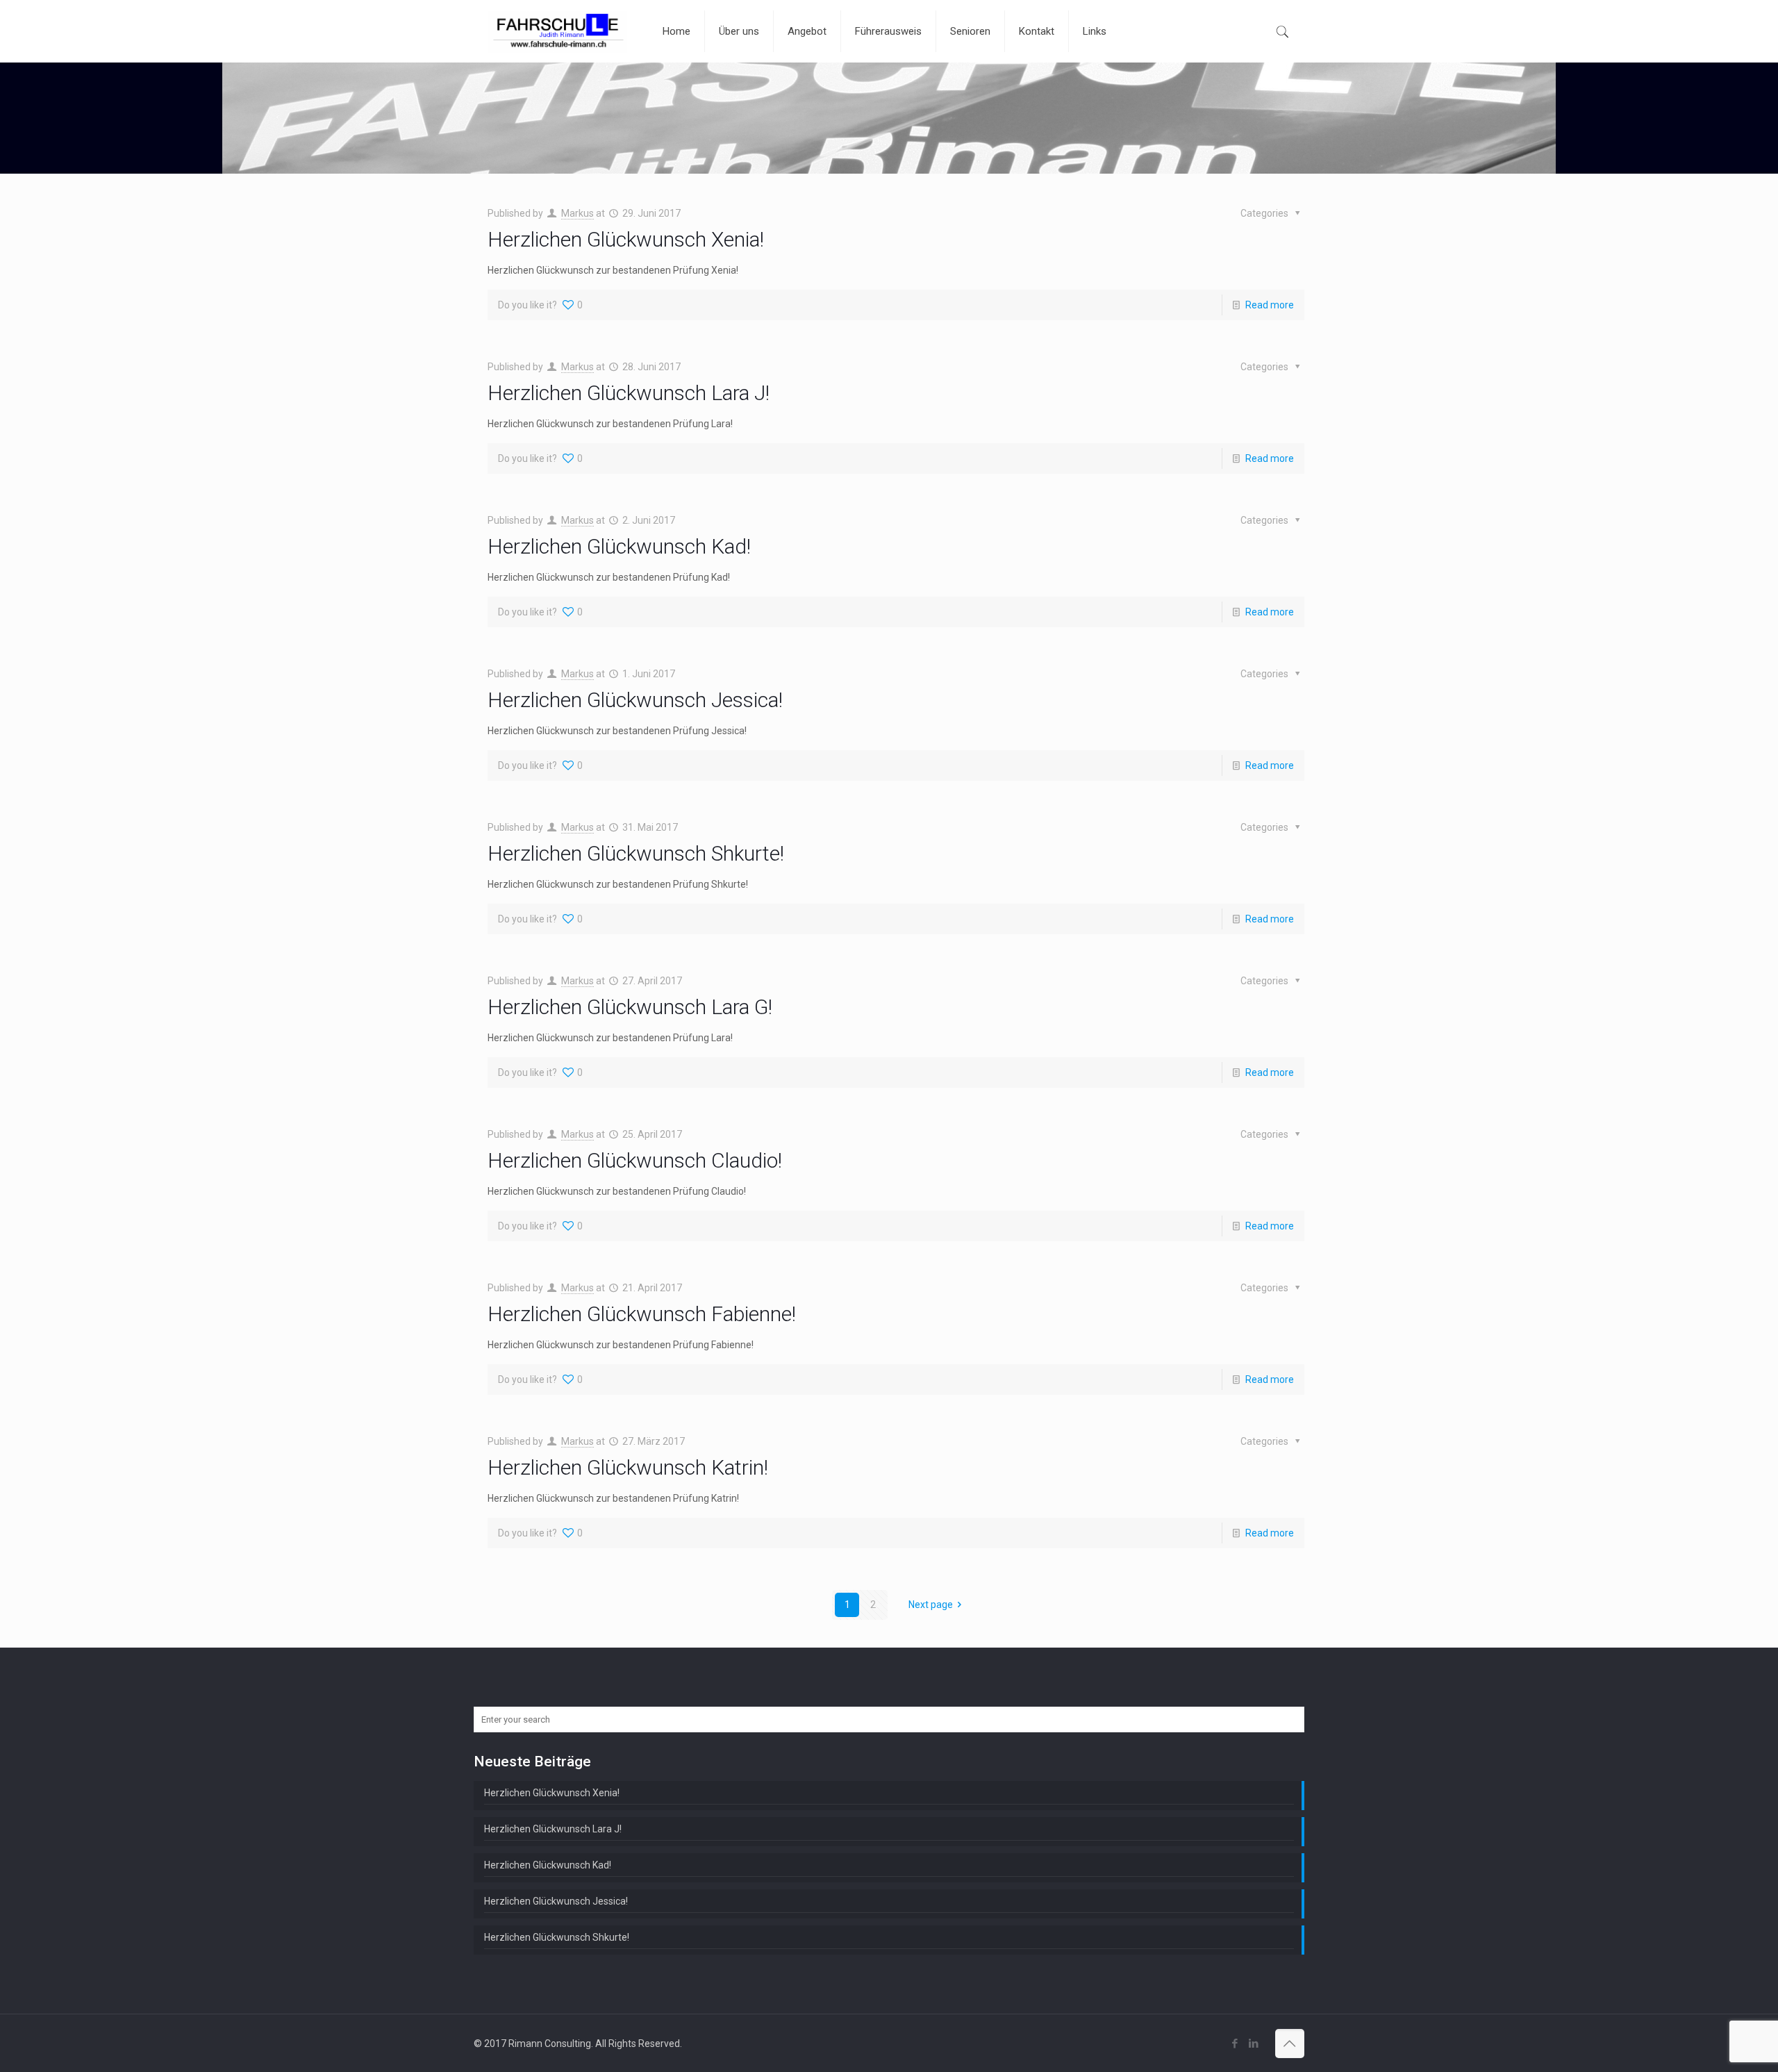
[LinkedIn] (1254, 2044)
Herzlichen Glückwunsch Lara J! (629, 393)
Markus (578, 213)
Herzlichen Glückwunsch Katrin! (628, 1467)
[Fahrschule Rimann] (557, 31)
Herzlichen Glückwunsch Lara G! (630, 1007)
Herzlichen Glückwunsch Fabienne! (642, 1314)
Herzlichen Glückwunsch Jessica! (635, 700)
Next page (931, 1605)
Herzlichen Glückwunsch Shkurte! (636, 853)
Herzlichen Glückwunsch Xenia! (626, 239)
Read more (1270, 305)
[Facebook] (1235, 2044)
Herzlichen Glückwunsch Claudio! (635, 1160)
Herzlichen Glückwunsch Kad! (619, 546)
